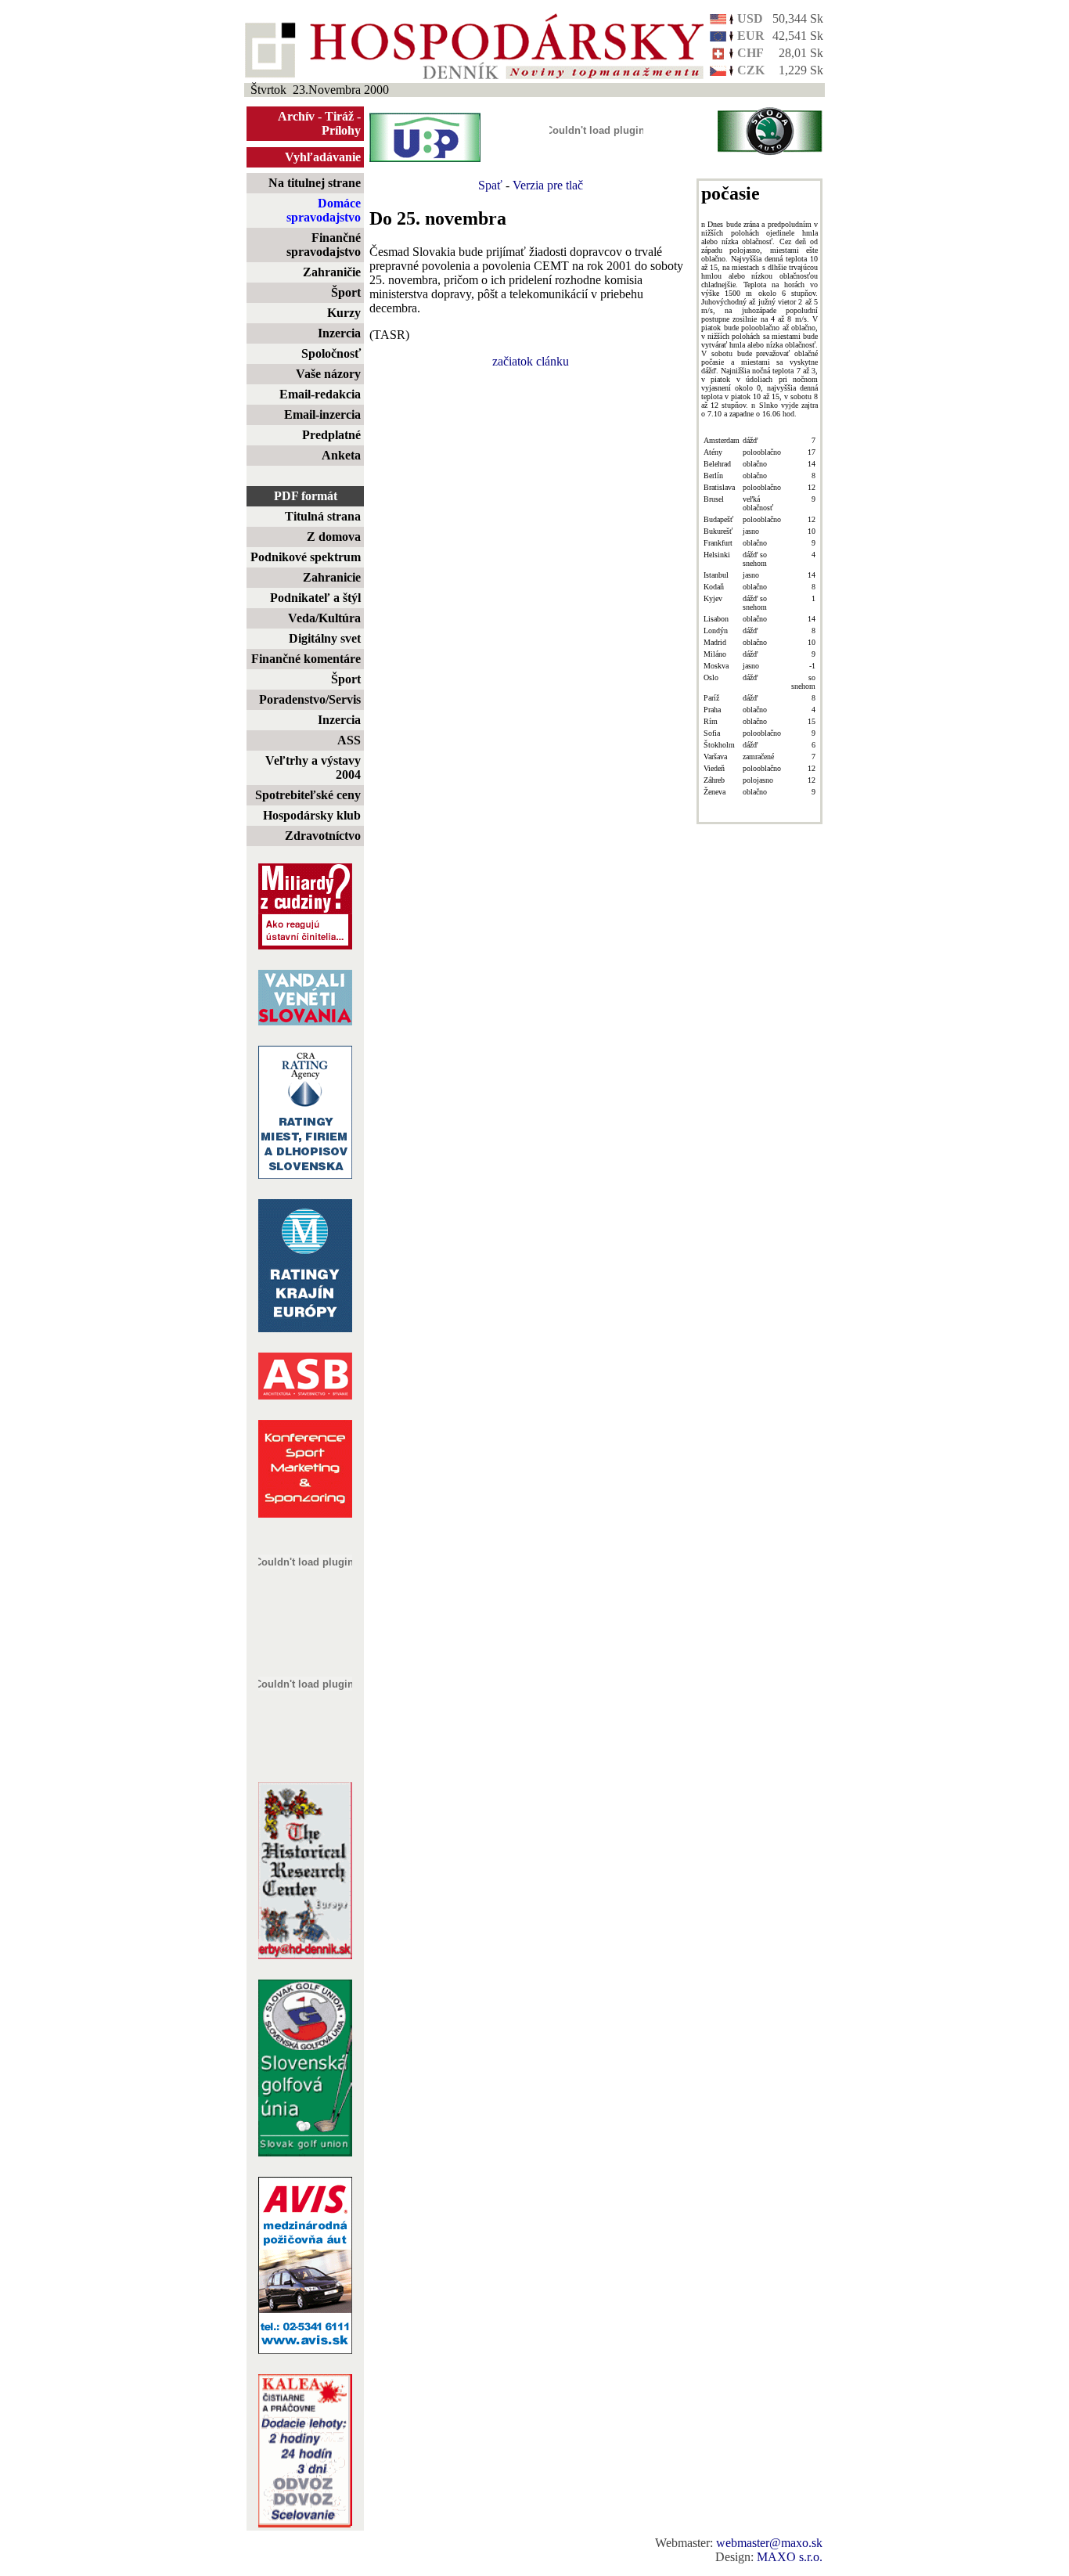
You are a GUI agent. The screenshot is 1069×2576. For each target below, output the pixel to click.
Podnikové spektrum (306, 557)
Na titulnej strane (315, 183)
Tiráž (339, 116)
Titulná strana (323, 516)
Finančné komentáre (306, 659)
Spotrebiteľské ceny (308, 795)
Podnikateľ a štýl (315, 598)
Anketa (341, 455)
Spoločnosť (331, 353)
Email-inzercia (322, 414)
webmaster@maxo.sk (769, 2543)
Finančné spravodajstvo (324, 245)
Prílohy (341, 130)
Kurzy (344, 313)
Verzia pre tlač (548, 185)
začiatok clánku (531, 361)
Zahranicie (332, 577)
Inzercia (339, 333)
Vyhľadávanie (323, 157)
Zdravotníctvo (323, 836)
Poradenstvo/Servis (310, 699)
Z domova (334, 537)
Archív (296, 116)
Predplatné (331, 435)
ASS (349, 740)
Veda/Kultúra (324, 618)
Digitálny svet (325, 638)
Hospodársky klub (312, 815)
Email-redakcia (320, 394)
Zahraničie (332, 272)
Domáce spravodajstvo (324, 210)
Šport (346, 292)
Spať (490, 185)
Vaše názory (328, 374)
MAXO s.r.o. (790, 2557)
